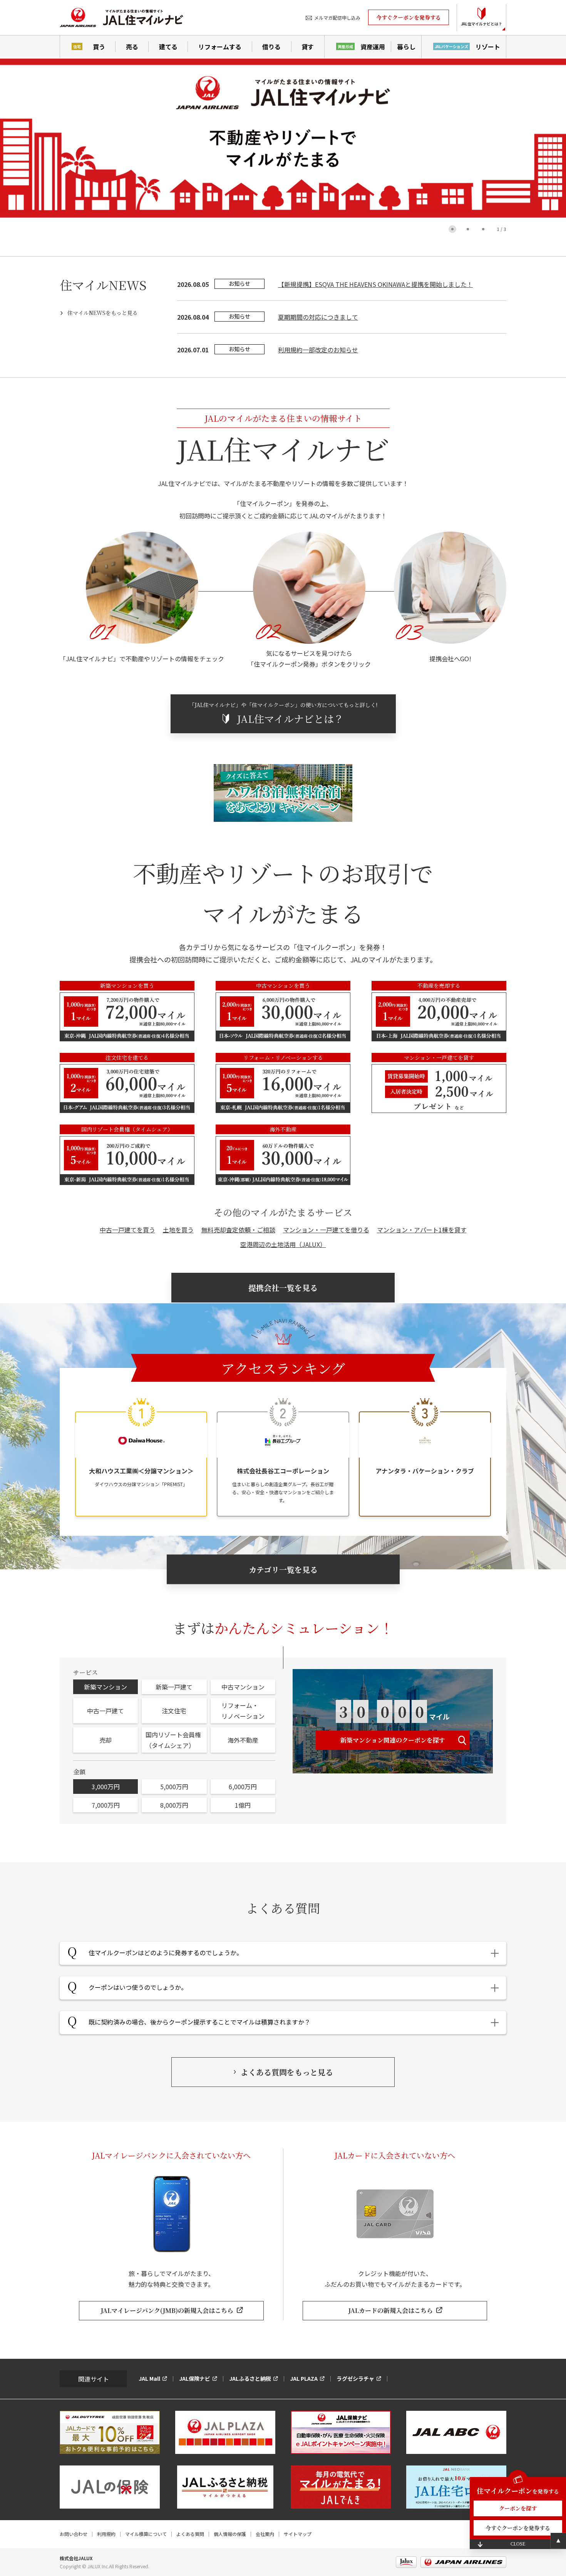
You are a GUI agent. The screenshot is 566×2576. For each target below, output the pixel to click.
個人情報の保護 (230, 2534)
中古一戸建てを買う (127, 1230)
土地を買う (178, 1230)
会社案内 (265, 2534)
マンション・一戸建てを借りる (326, 1230)
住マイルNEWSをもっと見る (103, 313)
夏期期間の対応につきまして (318, 317)
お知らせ (239, 283)
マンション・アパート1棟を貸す (422, 1230)
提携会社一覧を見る (283, 1288)
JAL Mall (149, 2378)
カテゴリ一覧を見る (283, 1570)
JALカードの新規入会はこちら (390, 2310)
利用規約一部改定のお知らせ (318, 350)
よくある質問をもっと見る (287, 2072)
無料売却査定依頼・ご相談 (238, 1230)
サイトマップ (298, 2534)
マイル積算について (146, 2534)
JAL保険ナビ (195, 2378)
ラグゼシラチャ (355, 2378)
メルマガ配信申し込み (337, 18)
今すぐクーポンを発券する (409, 17)
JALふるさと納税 (250, 2378)
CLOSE (518, 2544)
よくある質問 (190, 2534)
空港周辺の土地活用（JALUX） (283, 1244)
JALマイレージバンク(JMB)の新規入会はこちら (167, 2310)
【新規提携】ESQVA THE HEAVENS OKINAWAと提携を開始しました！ (375, 284)
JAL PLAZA (304, 2378)
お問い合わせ (74, 2534)
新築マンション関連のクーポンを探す (393, 1740)
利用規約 (106, 2534)
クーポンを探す (518, 2508)
